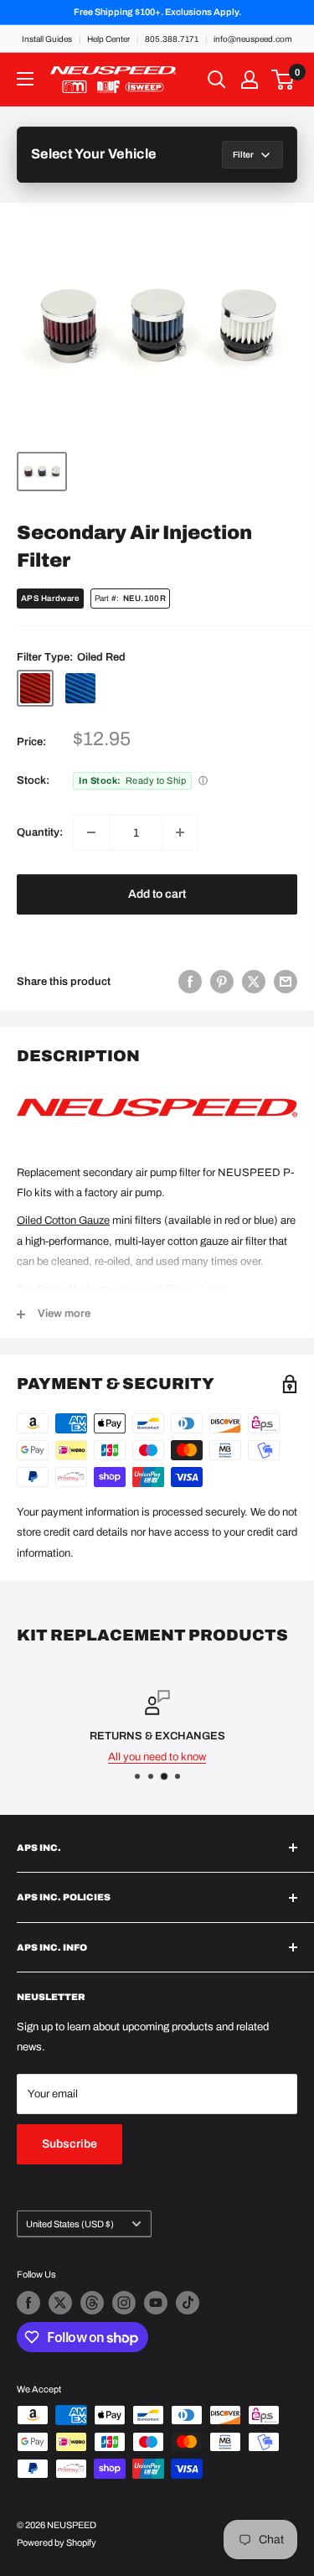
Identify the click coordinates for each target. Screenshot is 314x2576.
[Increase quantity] (180, 832)
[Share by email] (286, 982)
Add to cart (157, 894)
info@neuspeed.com (253, 39)
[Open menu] (25, 79)
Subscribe (69, 2144)
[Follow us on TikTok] (188, 2303)
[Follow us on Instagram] (124, 2303)
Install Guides (47, 39)
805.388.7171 (172, 39)
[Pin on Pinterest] (222, 982)
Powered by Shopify (57, 2542)
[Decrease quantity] (91, 832)
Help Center (108, 39)
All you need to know (157, 1757)
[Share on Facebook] (190, 982)
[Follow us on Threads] (92, 2303)
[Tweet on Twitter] (254, 982)
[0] (283, 80)
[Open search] (217, 80)
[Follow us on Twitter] (60, 2303)
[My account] (250, 80)
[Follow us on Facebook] (28, 2303)
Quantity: (40, 832)
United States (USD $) (70, 2224)
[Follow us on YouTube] (156, 2303)
